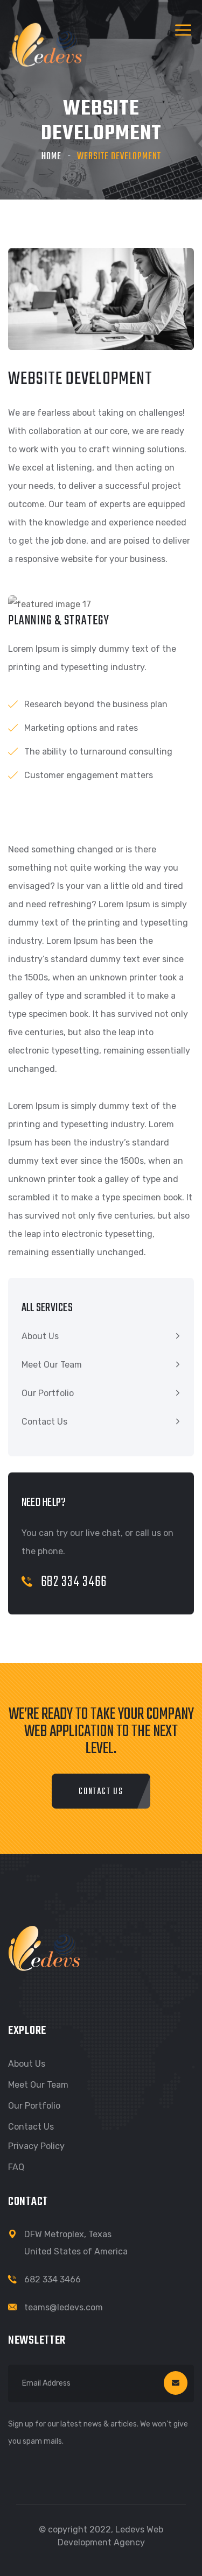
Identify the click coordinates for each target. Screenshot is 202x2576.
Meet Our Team (52, 1365)
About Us (40, 1336)
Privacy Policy (36, 2146)
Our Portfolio (48, 1393)
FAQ (16, 2167)
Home (51, 157)
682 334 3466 (74, 1582)
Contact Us (44, 1422)
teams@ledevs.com (64, 2307)
